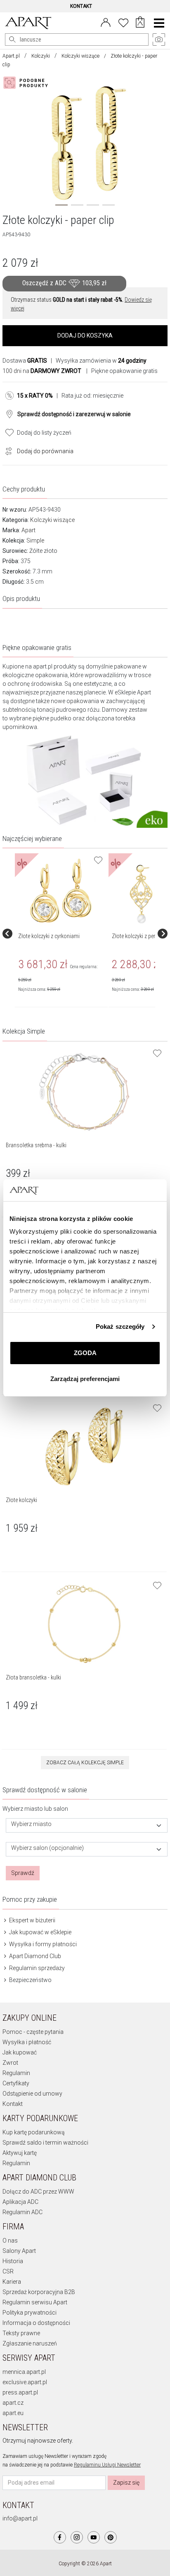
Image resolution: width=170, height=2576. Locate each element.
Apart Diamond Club (34, 1956)
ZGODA (85, 1353)
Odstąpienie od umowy (32, 2094)
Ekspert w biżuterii (32, 1920)
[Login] (106, 22)
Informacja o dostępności (36, 2323)
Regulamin (16, 2073)
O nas (10, 2241)
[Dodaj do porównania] (7, 450)
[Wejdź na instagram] (77, 2537)
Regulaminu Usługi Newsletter (107, 2465)
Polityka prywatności (30, 2313)
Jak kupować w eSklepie (40, 1932)
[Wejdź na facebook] (60, 2537)
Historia (13, 2261)
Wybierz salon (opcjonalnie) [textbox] (47, 1848)
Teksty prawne (21, 2333)
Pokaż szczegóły (120, 1326)
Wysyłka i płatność (27, 2042)
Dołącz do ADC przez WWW (38, 2192)
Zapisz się (126, 2483)
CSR (8, 2271)
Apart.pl (11, 56)
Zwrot (10, 2063)
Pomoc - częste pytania (33, 2032)
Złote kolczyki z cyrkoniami (49, 936)
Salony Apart (19, 2251)
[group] (62, 934)
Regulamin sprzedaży (36, 1968)
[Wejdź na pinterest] (111, 2537)
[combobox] (87, 1825)
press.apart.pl (20, 2392)
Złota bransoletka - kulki (33, 1677)
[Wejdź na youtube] (94, 2537)
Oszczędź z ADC (64, 283)
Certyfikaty (16, 2083)
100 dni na (42, 371)
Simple (35, 540)
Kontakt (13, 2104)
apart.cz (13, 2403)
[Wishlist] (123, 22)
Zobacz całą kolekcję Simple (85, 1763)
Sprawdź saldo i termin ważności (45, 2143)
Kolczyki (41, 56)
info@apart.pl (20, 2518)
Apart (28, 530)
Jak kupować (20, 2052)
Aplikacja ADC (20, 2202)
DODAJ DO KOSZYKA (85, 335)
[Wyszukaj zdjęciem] (27, 83)
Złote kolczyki (21, 1500)
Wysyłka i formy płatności (42, 1944)
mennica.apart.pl (24, 2372)
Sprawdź (23, 1873)
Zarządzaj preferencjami (85, 1379)
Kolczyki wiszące (80, 56)
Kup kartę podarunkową (34, 2132)
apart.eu (13, 2413)
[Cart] (140, 23)
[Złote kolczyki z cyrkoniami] (61, 891)
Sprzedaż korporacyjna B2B (39, 2292)
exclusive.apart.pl (25, 2382)
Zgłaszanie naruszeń (30, 2343)
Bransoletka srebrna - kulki (36, 1145)
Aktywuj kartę (20, 2153)
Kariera (12, 2282)
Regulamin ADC (22, 2212)
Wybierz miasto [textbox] (31, 1824)
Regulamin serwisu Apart (35, 2302)
